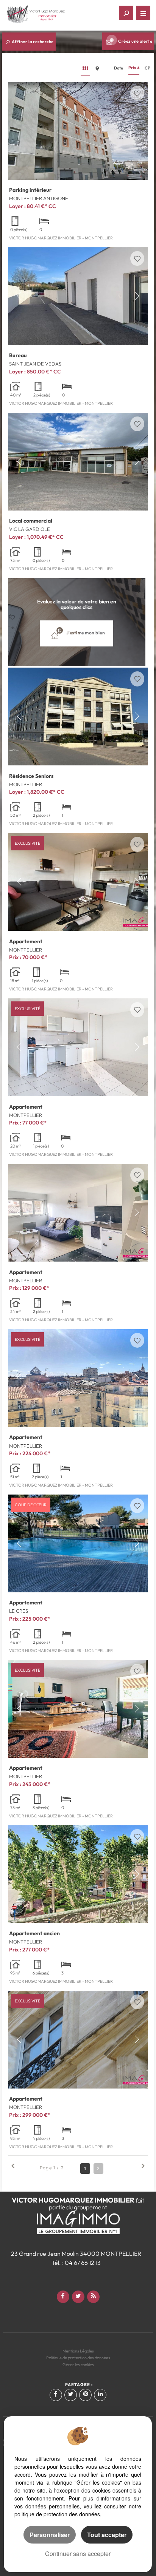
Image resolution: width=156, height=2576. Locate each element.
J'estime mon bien (85, 633)
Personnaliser (50, 2535)
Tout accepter (107, 2535)
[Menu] (143, 13)
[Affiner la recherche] (126, 13)
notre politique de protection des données (78, 2510)
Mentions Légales (78, 2351)
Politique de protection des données (78, 2358)
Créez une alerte (135, 41)
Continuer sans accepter (78, 2554)
